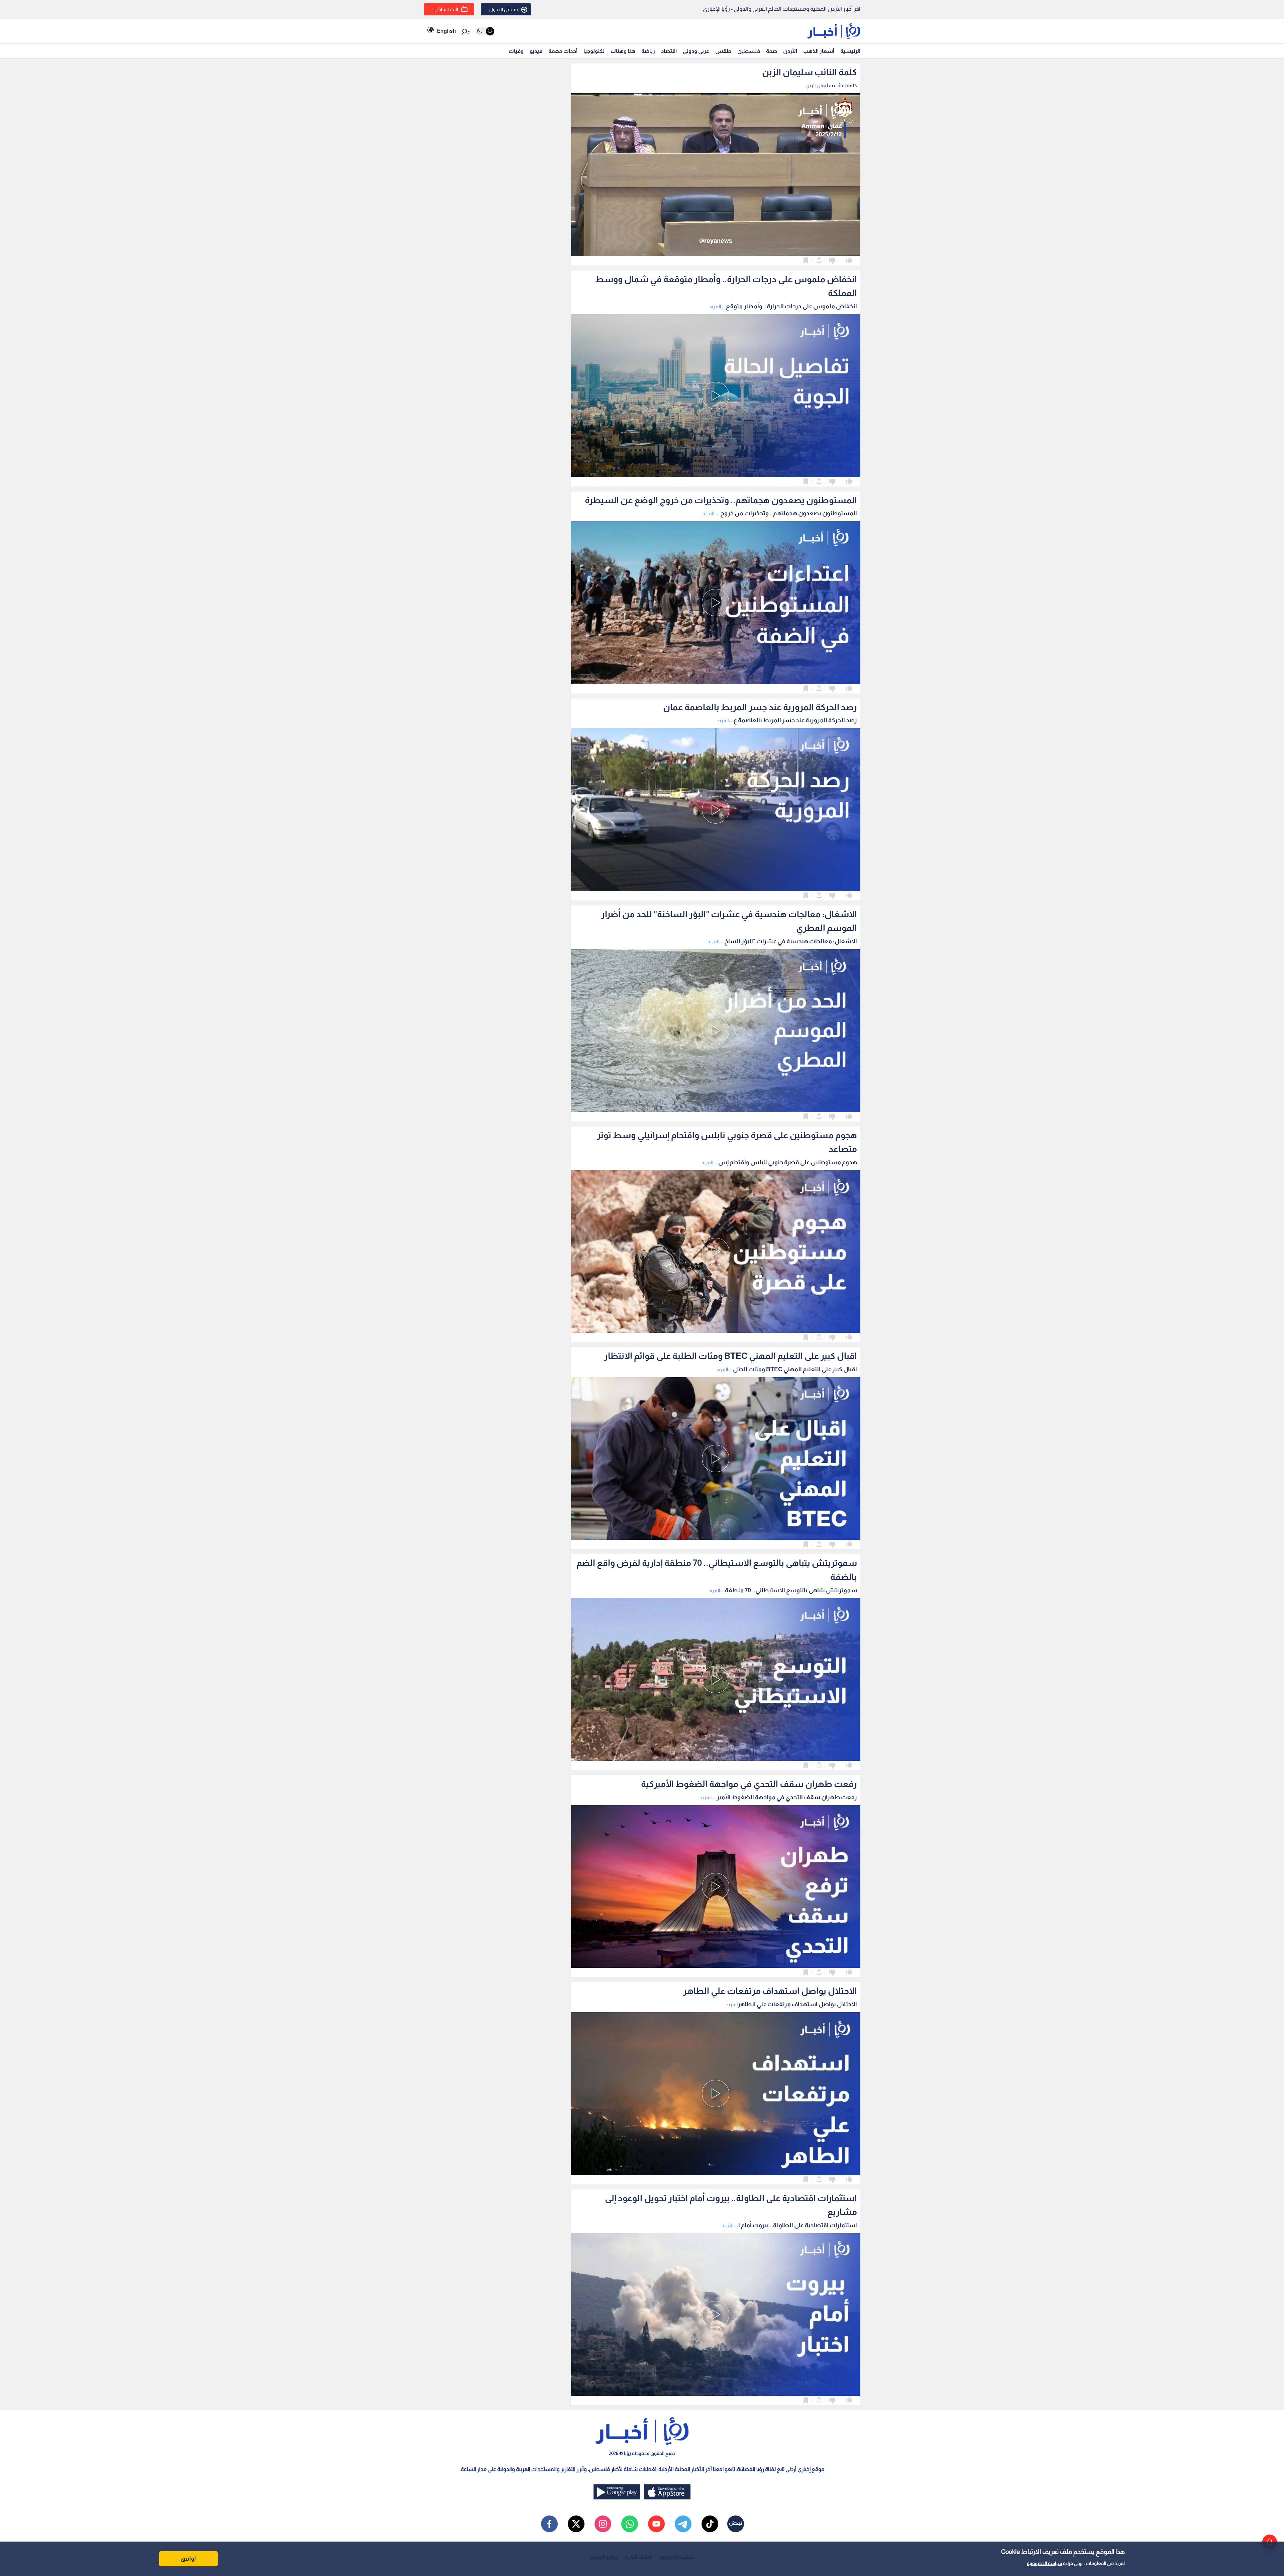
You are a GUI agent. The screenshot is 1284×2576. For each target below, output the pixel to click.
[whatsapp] (630, 2524)
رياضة (648, 51)
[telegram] (683, 2524)
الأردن (790, 51)
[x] (576, 2524)
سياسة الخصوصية (1044, 2563)
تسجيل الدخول (504, 9)
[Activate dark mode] (485, 31)
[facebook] (549, 2524)
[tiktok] (710, 2524)
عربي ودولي (696, 51)
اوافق (188, 2559)
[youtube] (656, 2524)
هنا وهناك (623, 51)
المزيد (715, 306)
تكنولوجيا (594, 51)
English (446, 31)
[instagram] (603, 2524)
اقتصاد (669, 51)
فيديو (536, 51)
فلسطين (749, 51)
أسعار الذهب (819, 51)
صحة (772, 51)
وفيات (516, 51)
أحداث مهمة (563, 51)
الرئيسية (850, 51)
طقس (723, 51)
